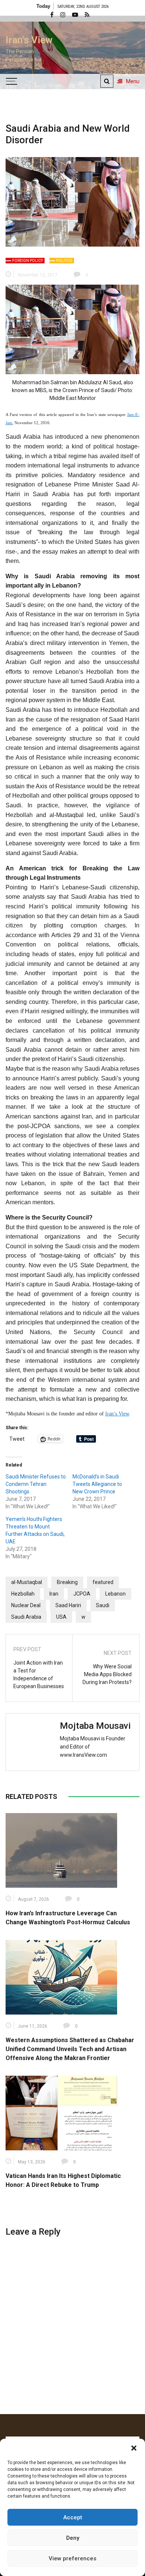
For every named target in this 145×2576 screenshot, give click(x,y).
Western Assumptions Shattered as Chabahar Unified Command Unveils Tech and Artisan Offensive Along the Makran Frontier (70, 2049)
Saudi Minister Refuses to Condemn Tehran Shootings (36, 1484)
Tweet (17, 1439)
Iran (54, 1594)
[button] (134, 2448)
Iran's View (29, 40)
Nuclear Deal (26, 1605)
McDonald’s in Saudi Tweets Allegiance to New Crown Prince (97, 1484)
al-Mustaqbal (27, 1582)
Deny (73, 2538)
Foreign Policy (28, 261)
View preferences (72, 2558)
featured (103, 1582)
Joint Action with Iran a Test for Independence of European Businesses (39, 1674)
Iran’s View (117, 1414)
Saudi (103, 1605)
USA (61, 1617)
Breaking (67, 1582)
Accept (73, 2517)
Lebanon (115, 1594)
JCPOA (82, 1594)
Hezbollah (23, 1594)
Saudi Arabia (26, 1617)
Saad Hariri (68, 1605)
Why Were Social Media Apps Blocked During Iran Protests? (107, 1674)
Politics (64, 261)
